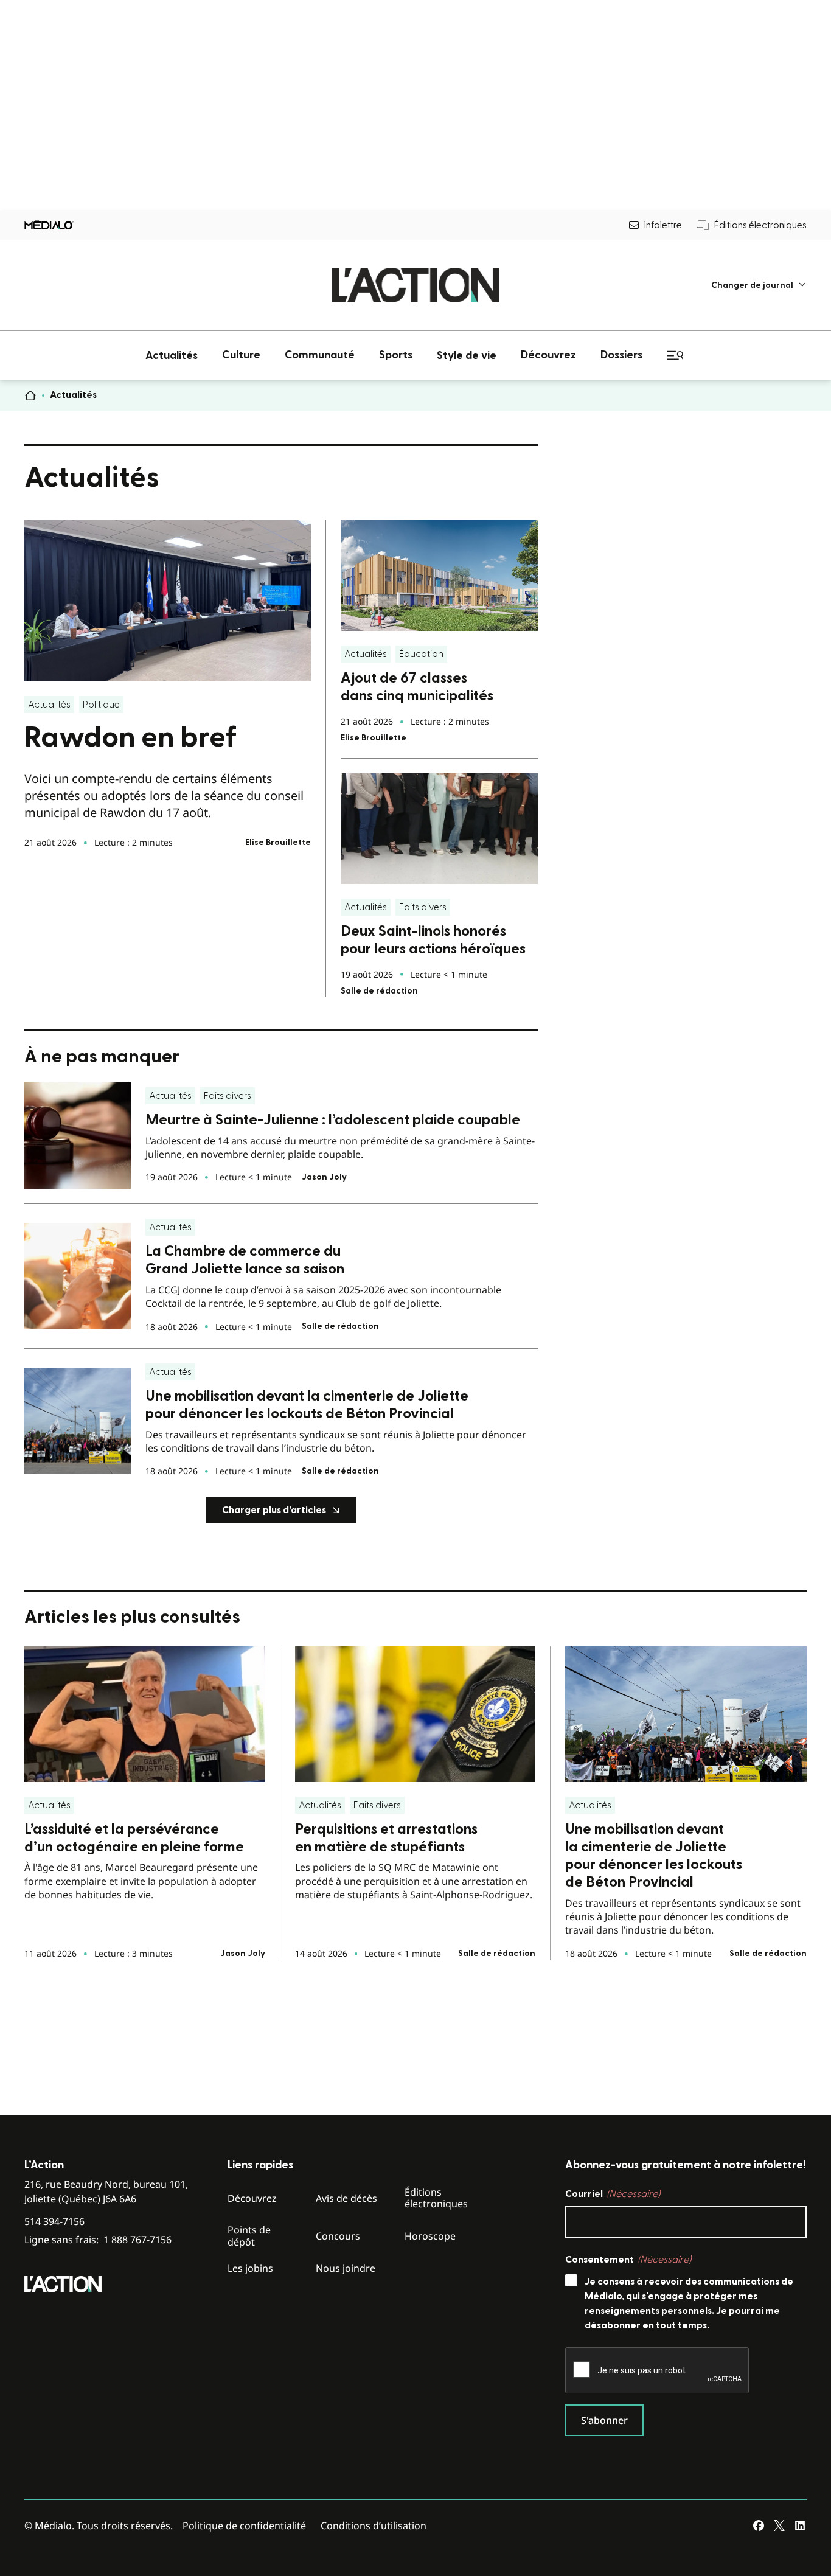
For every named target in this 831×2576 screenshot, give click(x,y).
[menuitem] (759, 285)
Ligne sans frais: (98, 2240)
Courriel (613, 2194)
